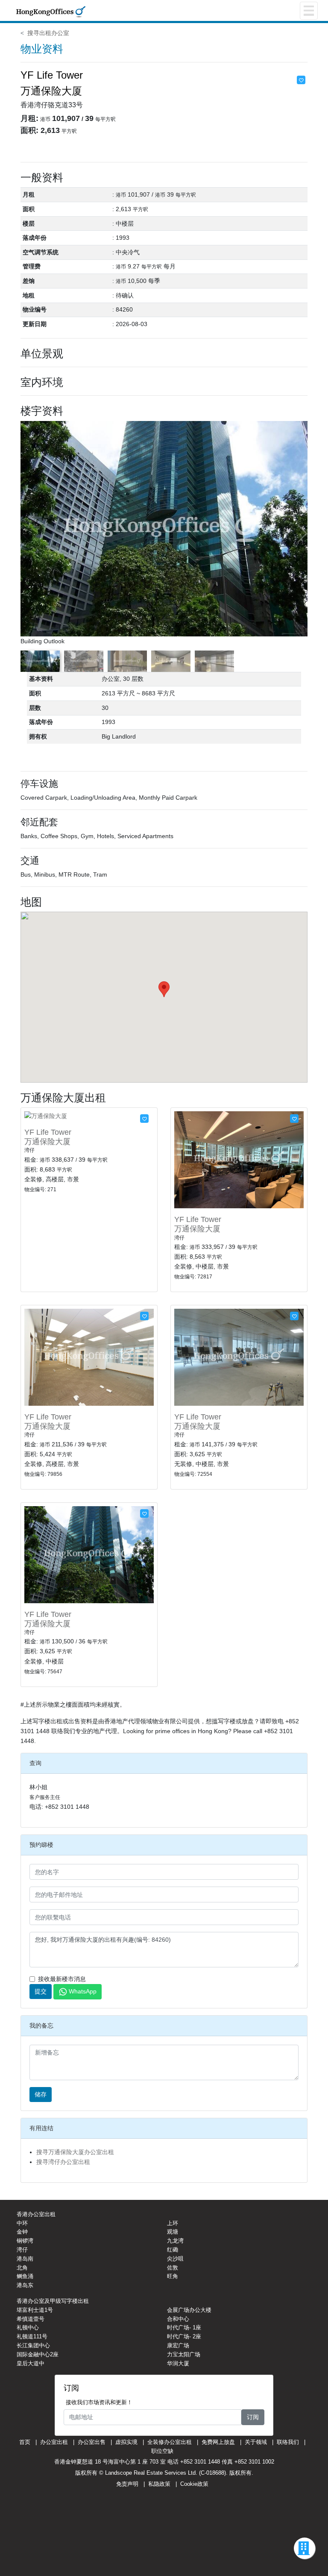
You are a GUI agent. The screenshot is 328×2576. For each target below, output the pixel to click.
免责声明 (127, 2484)
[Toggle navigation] (309, 11)
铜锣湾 (25, 2241)
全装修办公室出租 (170, 2442)
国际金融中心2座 (38, 2354)
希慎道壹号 (31, 2319)
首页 (25, 2442)
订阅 (253, 2417)
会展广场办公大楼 (189, 2310)
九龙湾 (175, 2241)
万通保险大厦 (47, 1142)
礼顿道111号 (32, 2336)
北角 (22, 2268)
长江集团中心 (33, 2345)
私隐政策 (159, 2484)
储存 (41, 2094)
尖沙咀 (175, 2259)
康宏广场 (178, 2345)
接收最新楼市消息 (62, 1979)
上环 (173, 2223)
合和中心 (178, 2319)
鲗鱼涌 (25, 2276)
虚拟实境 (126, 2442)
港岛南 (25, 2259)
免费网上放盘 (218, 2442)
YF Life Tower (48, 1132)
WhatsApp (83, 1991)
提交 (41, 1991)
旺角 (173, 2276)
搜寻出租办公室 (48, 33)
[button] (302, 533)
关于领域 (256, 2442)
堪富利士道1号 (35, 2310)
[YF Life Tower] (46, 1116)
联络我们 (288, 2442)
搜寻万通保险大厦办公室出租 (75, 2152)
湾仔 (22, 2250)
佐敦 (173, 2268)
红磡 (173, 2250)
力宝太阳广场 (184, 2354)
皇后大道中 (31, 2363)
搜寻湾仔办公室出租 (63, 2162)
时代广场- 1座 (184, 2327)
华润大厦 (178, 2363)
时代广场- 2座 (184, 2336)
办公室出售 (92, 2442)
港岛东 (25, 2285)
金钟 (22, 2232)
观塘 (173, 2232)
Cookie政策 (194, 2484)
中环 (22, 2223)
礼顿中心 (28, 2327)
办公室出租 (54, 2442)
